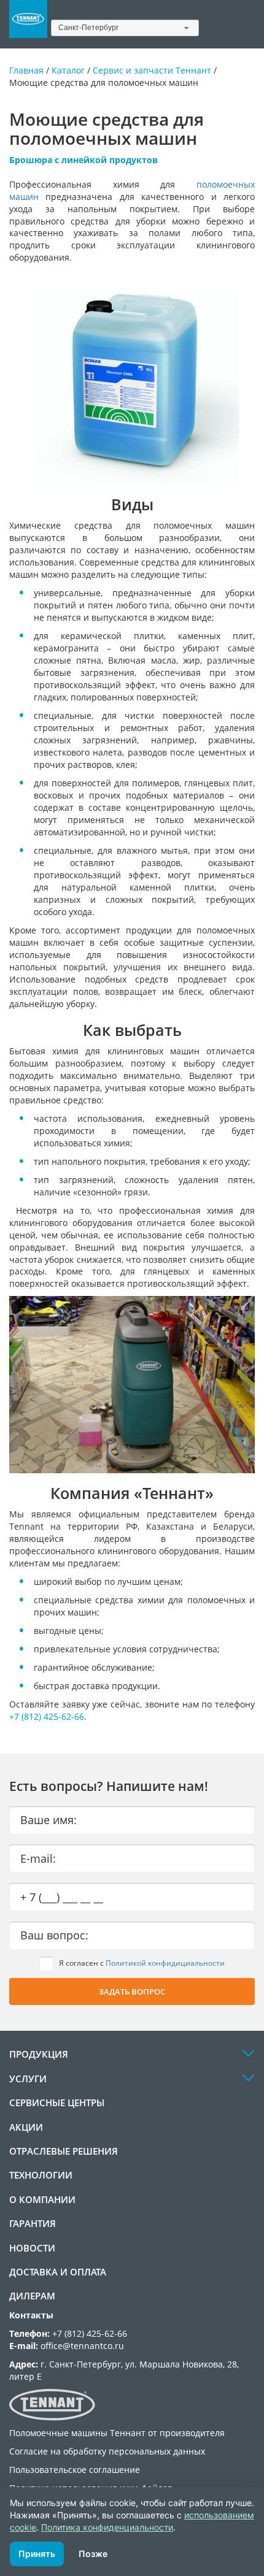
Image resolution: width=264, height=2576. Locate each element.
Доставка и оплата (58, 2272)
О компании (42, 2199)
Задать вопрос (132, 1991)
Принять (37, 2554)
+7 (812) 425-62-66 (47, 1716)
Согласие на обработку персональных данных (107, 2451)
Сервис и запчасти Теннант (152, 70)
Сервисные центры (57, 2103)
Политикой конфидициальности (165, 1963)
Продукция (39, 2054)
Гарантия (33, 2223)
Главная (26, 70)
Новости (32, 2248)
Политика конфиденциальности (107, 2527)
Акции (26, 2127)
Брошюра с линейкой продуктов (83, 160)
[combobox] (125, 28)
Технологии (41, 2175)
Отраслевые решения (64, 2151)
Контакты (31, 2315)
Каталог (68, 70)
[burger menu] (247, 25)
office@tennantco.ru (82, 2346)
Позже (93, 2554)
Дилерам (32, 2296)
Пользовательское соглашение (75, 2470)
